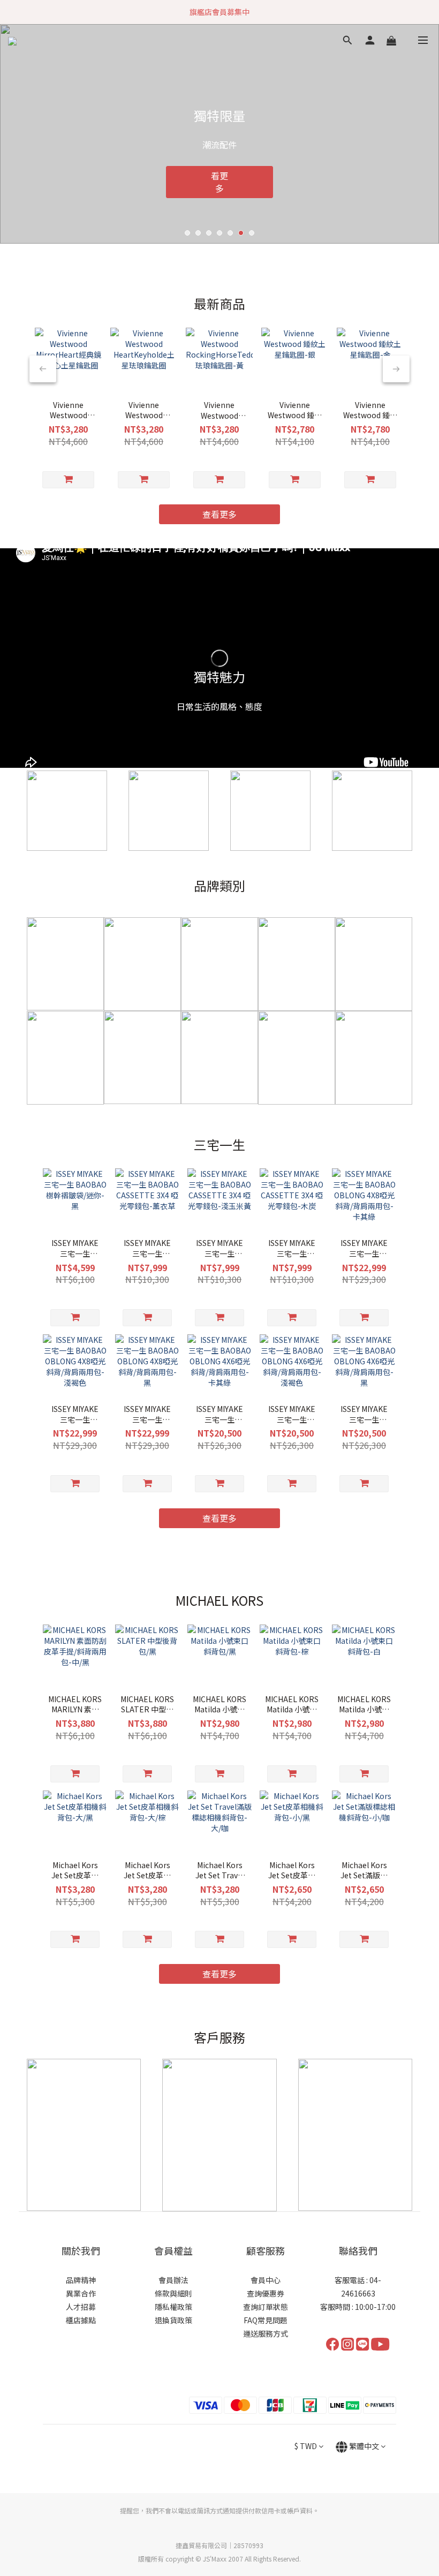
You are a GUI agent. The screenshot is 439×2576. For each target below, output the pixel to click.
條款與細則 (173, 2293)
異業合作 (81, 2293)
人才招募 (81, 2307)
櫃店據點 (81, 2320)
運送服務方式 (266, 2333)
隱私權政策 (173, 2307)
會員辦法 (173, 2280)
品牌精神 (81, 2280)
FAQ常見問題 (266, 2320)
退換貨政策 (173, 2320)
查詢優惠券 (266, 2293)
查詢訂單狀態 (266, 2307)
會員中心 (266, 2280)
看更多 (211, 184)
